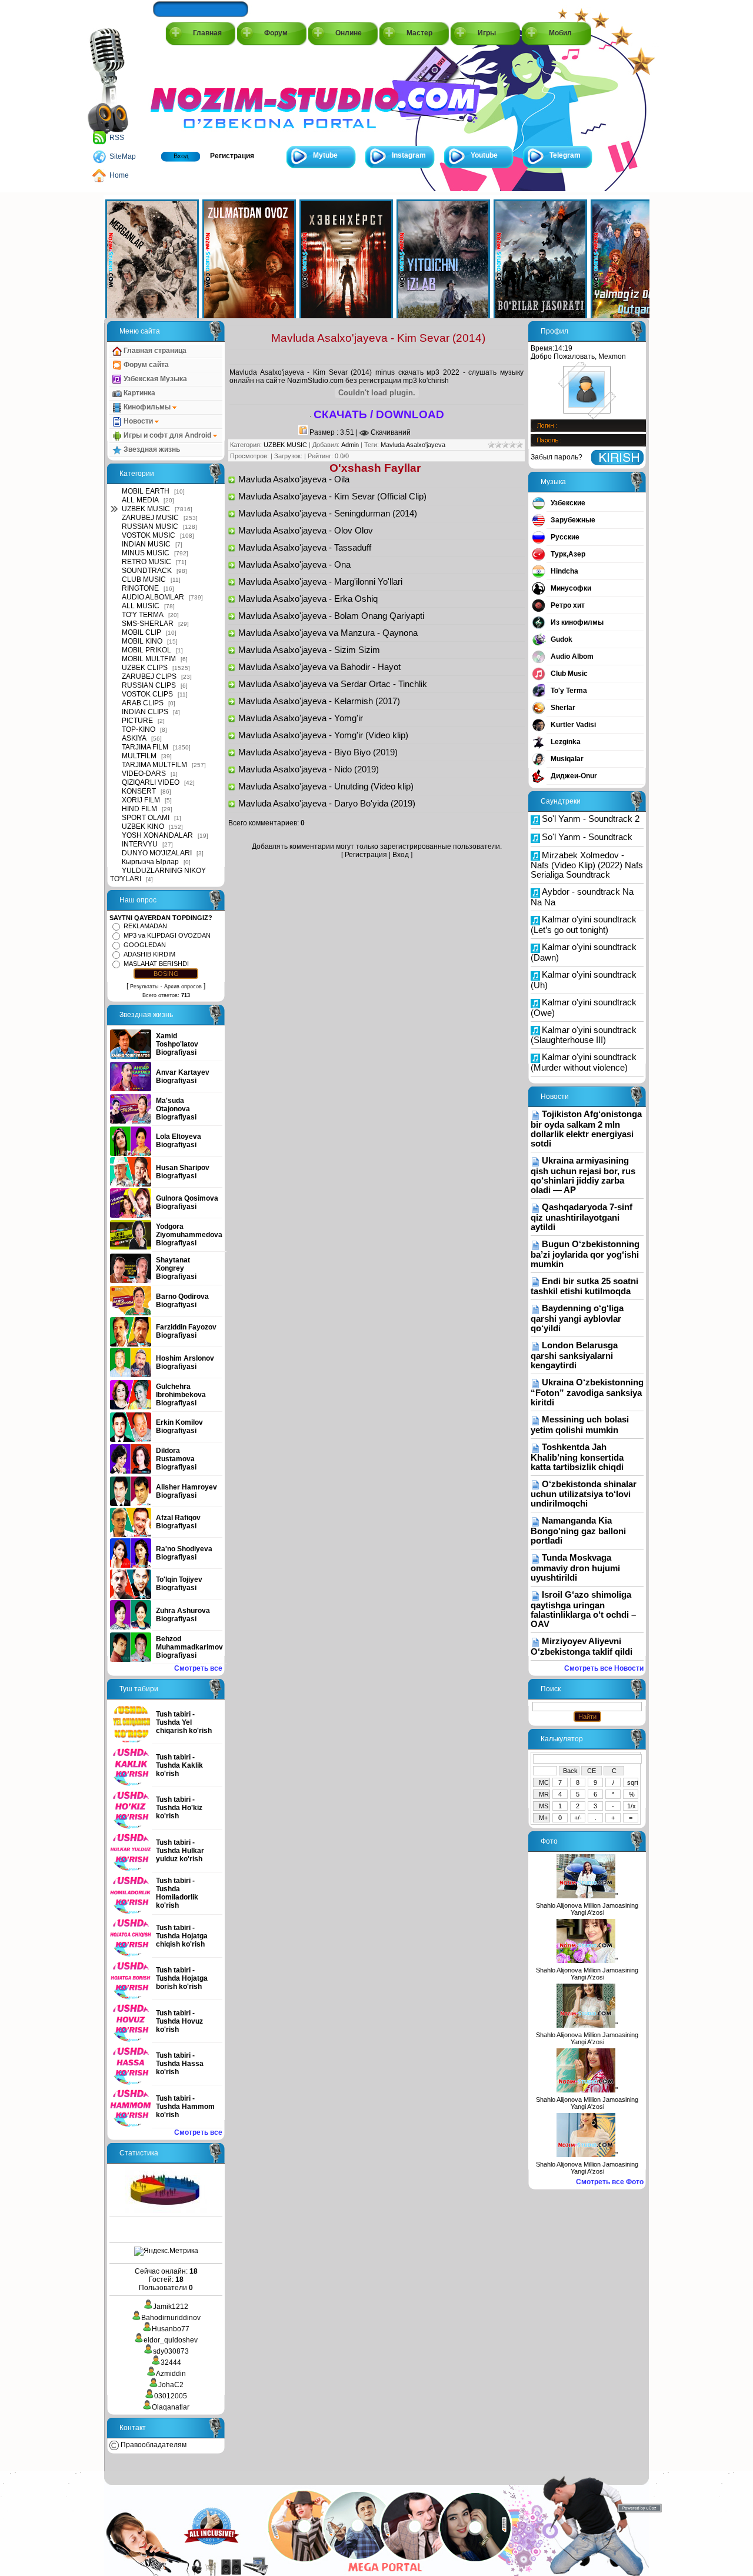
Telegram (565, 155)
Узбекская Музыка (154, 379)
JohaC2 (171, 2385)
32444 (171, 2362)
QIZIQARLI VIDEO (151, 782)
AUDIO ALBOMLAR (153, 597)
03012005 (171, 2396)
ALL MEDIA (140, 500)
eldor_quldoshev (171, 2340)
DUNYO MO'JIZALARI (157, 853)
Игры (487, 33)
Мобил (560, 33)
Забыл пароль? (557, 457)
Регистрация (232, 156)
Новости (138, 421)
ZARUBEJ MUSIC (150, 518)
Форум (276, 33)
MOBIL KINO (142, 641)
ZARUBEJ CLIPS (149, 677)
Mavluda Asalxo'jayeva (413, 445)
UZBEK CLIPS (145, 668)
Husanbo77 (171, 2329)
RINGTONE (140, 588)
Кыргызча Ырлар (150, 862)
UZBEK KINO (143, 827)
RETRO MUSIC (146, 562)
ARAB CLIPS (143, 703)
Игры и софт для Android (167, 435)
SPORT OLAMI (146, 818)
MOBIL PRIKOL (146, 650)
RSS (117, 138)
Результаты (144, 987)
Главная (207, 33)
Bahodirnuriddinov (171, 2318)
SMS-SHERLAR (148, 624)
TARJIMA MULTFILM (154, 765)
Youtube (484, 155)
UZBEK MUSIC (146, 509)
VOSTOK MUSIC (149, 535)
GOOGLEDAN (145, 945)
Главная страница (154, 351)
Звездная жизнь (151, 449)
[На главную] (204, 95)
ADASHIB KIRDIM (149, 954)
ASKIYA (134, 738)
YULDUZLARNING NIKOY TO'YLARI (158, 875)
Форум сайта (145, 365)
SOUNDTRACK (147, 571)
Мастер (419, 33)
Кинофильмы (147, 407)
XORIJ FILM (141, 800)
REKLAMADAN (145, 926)
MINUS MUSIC (146, 553)
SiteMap (123, 156)
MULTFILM (139, 756)
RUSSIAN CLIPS (149, 685)
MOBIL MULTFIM (149, 659)
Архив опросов (183, 987)
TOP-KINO (139, 729)
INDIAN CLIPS (145, 712)
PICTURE (137, 721)
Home (119, 175)
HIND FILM (139, 809)
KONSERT (139, 791)
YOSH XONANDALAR (157, 835)
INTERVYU (140, 844)
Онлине (349, 33)
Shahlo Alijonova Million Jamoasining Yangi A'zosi (587, 1909)
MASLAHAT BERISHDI (156, 964)
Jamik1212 (171, 2307)
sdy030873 (171, 2351)
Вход (181, 156)
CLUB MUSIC (144, 579)
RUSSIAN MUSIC (150, 526)
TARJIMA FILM (145, 747)
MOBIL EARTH (146, 491)
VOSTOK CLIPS (147, 694)
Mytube (325, 155)
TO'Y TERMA (143, 615)
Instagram (409, 155)
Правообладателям (153, 2445)
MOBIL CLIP (141, 632)
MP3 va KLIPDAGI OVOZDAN (167, 935)
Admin (350, 445)
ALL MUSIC (141, 606)
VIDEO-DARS (144, 774)
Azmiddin (171, 2374)
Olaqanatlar (171, 2407)
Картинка (139, 393)
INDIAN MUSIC (146, 544)
